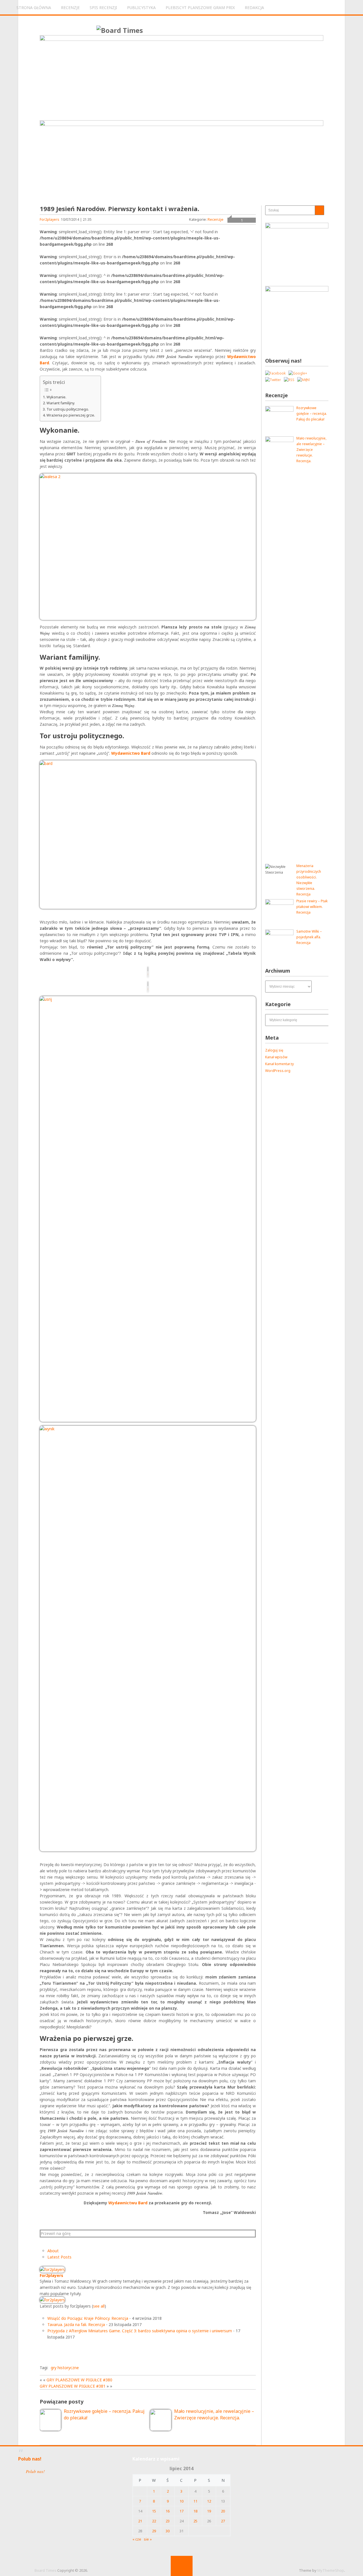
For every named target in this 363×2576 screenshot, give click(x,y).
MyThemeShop (331, 2570)
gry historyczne (65, 2368)
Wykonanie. (56, 397)
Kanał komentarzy (279, 1064)
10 (181, 2501)
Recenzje (70, 8)
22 (154, 2521)
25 (195, 2521)
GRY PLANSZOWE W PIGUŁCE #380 (79, 2380)
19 (209, 2511)
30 (168, 2531)
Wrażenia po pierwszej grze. (71, 415)
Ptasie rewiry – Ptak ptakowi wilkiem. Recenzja (312, 907)
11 (195, 2501)
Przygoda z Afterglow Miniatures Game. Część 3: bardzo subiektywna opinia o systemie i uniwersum (140, 2331)
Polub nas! (30, 2459)
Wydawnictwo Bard (131, 753)
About (53, 2251)
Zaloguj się (274, 1050)
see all (99, 2306)
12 (209, 2501)
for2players (49, 219)
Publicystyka (141, 8)
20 (223, 2511)
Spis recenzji (103, 8)
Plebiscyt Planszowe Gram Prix (200, 8)
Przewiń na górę (56, 2233)
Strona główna (34, 8)
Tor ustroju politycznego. (68, 409)
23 (168, 2521)
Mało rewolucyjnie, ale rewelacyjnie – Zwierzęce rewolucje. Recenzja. (311, 450)
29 (154, 2531)
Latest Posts (59, 2257)
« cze (137, 2539)
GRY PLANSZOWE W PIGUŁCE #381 (73, 2386)
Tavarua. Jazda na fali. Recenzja (76, 2324)
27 (223, 2521)
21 (140, 2521)
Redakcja (254, 8)
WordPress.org (278, 1071)
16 (168, 2511)
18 (195, 2511)
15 (154, 2511)
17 (181, 2511)
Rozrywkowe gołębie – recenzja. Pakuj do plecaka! (312, 414)
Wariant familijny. (61, 403)
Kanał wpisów (276, 1057)
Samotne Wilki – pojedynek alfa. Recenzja (309, 937)
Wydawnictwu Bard (128, 2203)
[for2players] (52, 2269)
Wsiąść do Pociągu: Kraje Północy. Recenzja (88, 2318)
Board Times (46, 2570)
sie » (148, 2539)
